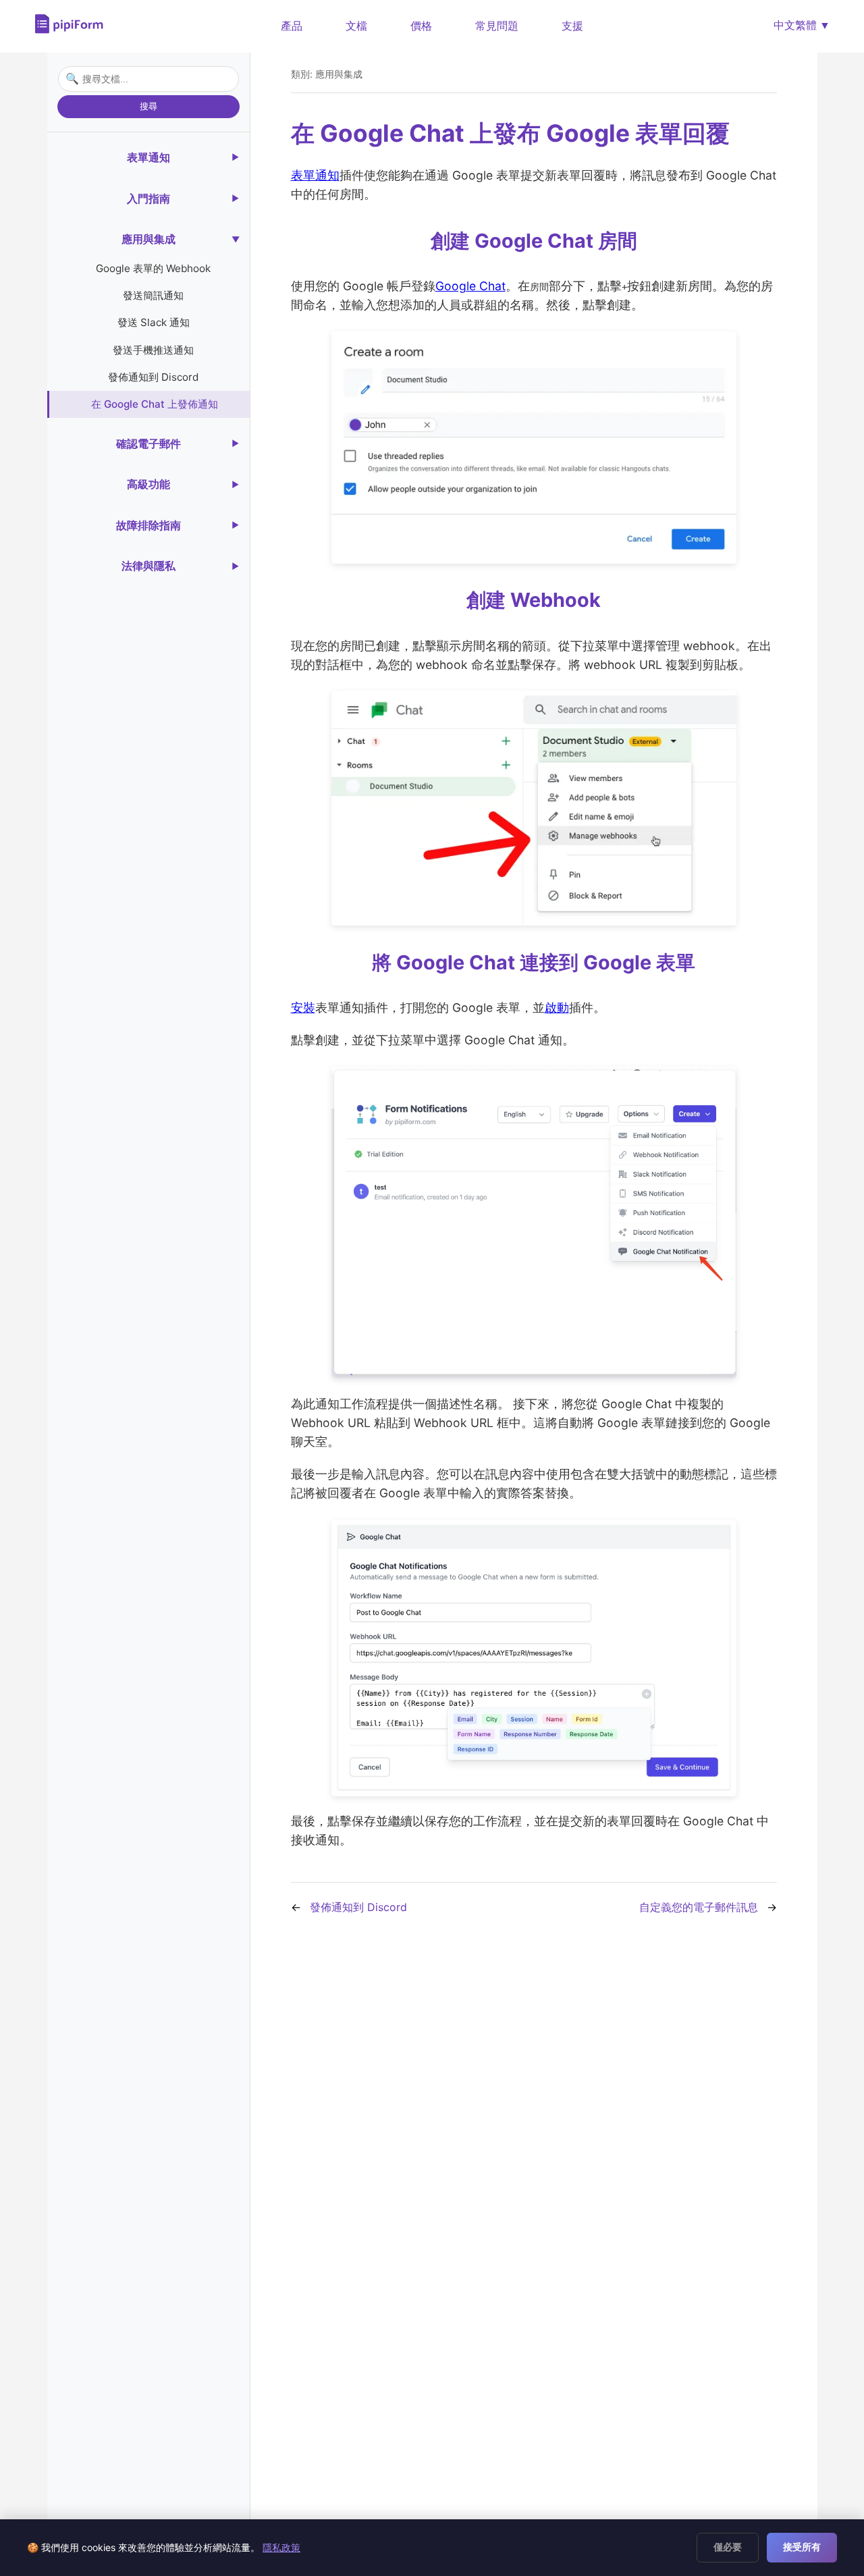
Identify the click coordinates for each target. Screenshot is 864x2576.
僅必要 (728, 2547)
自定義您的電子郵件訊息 (699, 1907)
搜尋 (148, 106)
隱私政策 (281, 2547)
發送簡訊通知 (153, 295)
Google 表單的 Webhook (153, 268)
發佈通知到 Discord (153, 377)
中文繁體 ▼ (802, 25)
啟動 (557, 1008)
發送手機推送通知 (153, 349)
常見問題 (497, 26)
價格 (421, 26)
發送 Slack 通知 (154, 322)
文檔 (356, 26)
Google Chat (470, 286)
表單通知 (315, 175)
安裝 (303, 1008)
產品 (292, 26)
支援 (572, 26)
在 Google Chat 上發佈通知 (155, 404)
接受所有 (802, 2547)
